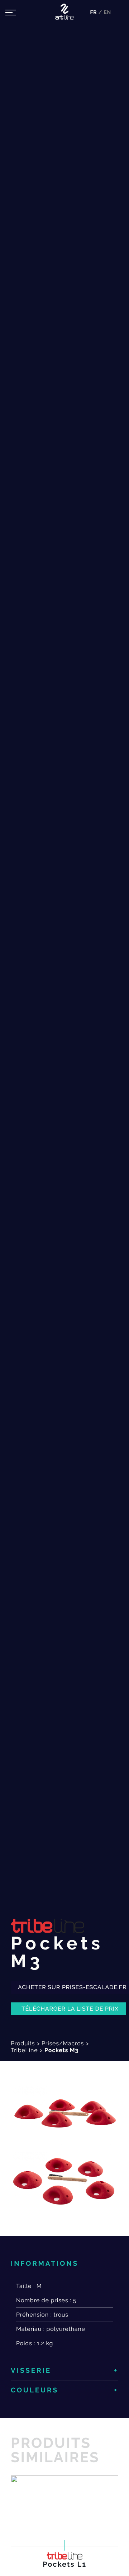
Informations (45, 2264)
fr (94, 13)
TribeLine (24, 2050)
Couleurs (35, 2390)
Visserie (31, 2371)
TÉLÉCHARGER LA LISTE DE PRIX (70, 2009)
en (107, 13)
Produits (23, 2043)
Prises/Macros (63, 2043)
